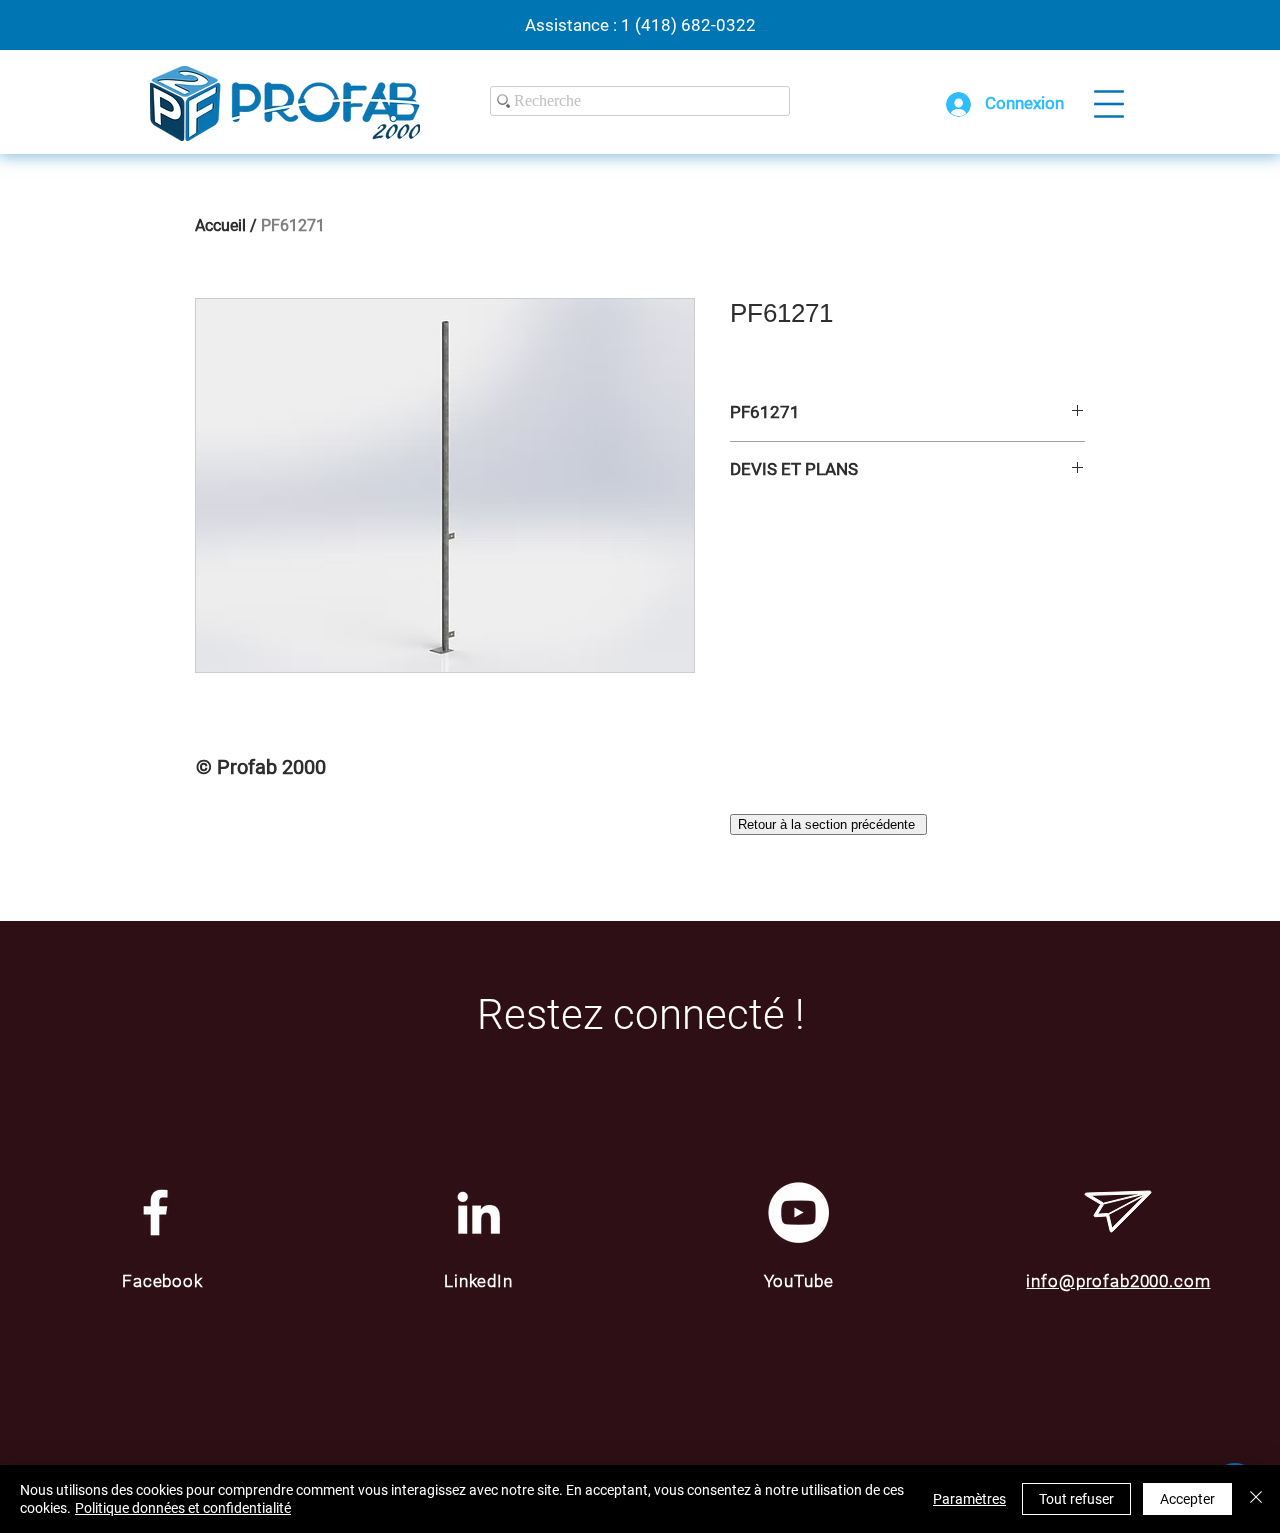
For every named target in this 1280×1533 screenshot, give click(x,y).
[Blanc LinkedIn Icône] (478, 1212)
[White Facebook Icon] (155, 1212)
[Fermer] (1256, 1499)
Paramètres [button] (969, 1499)
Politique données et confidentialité (183, 1508)
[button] (1109, 104)
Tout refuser (1076, 1499)
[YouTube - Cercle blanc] (798, 1212)
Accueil (220, 225)
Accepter (1187, 1499)
